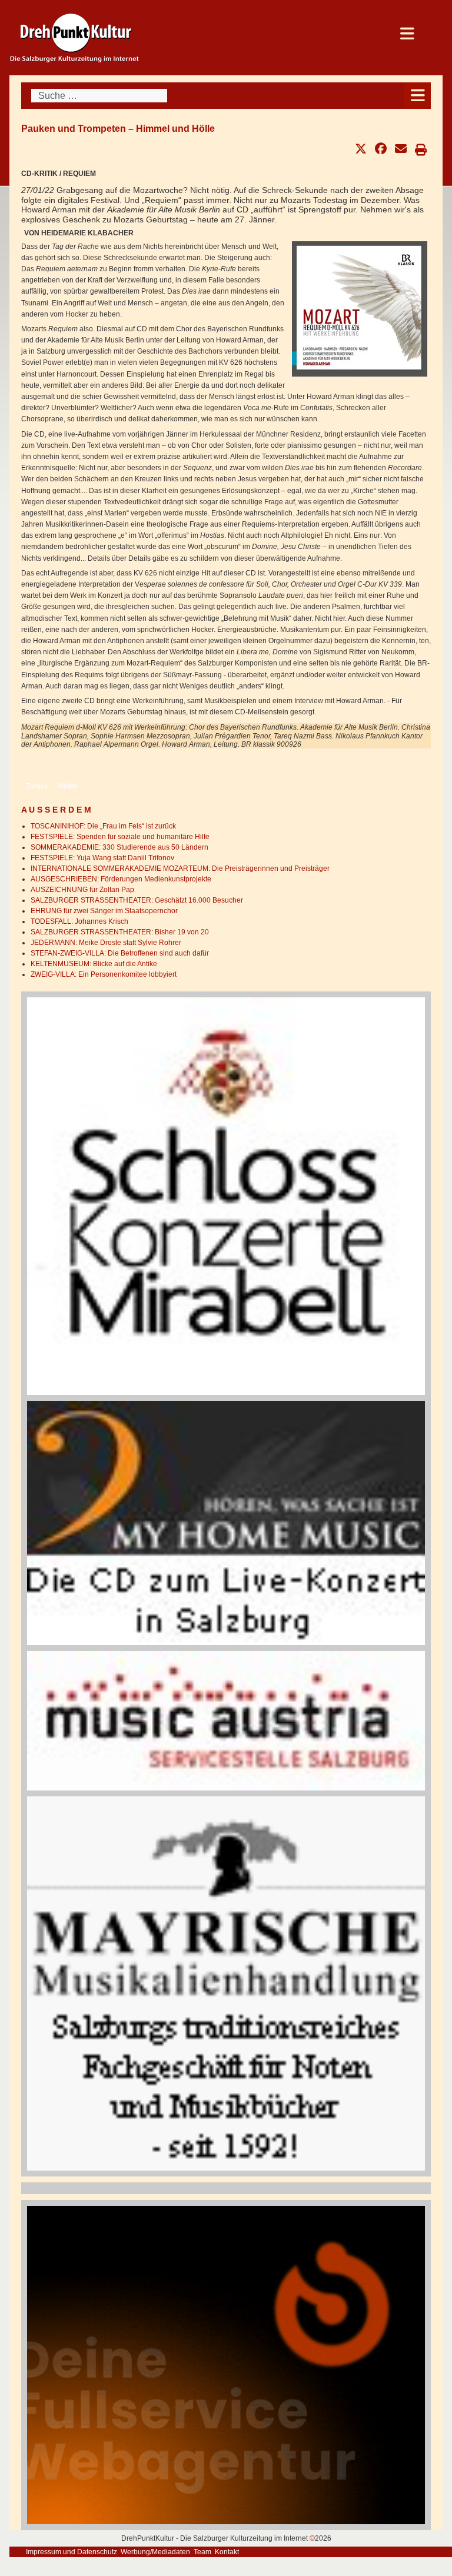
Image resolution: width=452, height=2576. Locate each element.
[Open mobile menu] (418, 96)
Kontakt (227, 2552)
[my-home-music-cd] (226, 1523)
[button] (361, 149)
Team (202, 2552)
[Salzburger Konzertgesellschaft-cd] (226, 1196)
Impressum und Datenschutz (72, 2552)
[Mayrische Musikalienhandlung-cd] (226, 1983)
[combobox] (99, 96)
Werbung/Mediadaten (155, 2552)
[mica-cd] (226, 1720)
